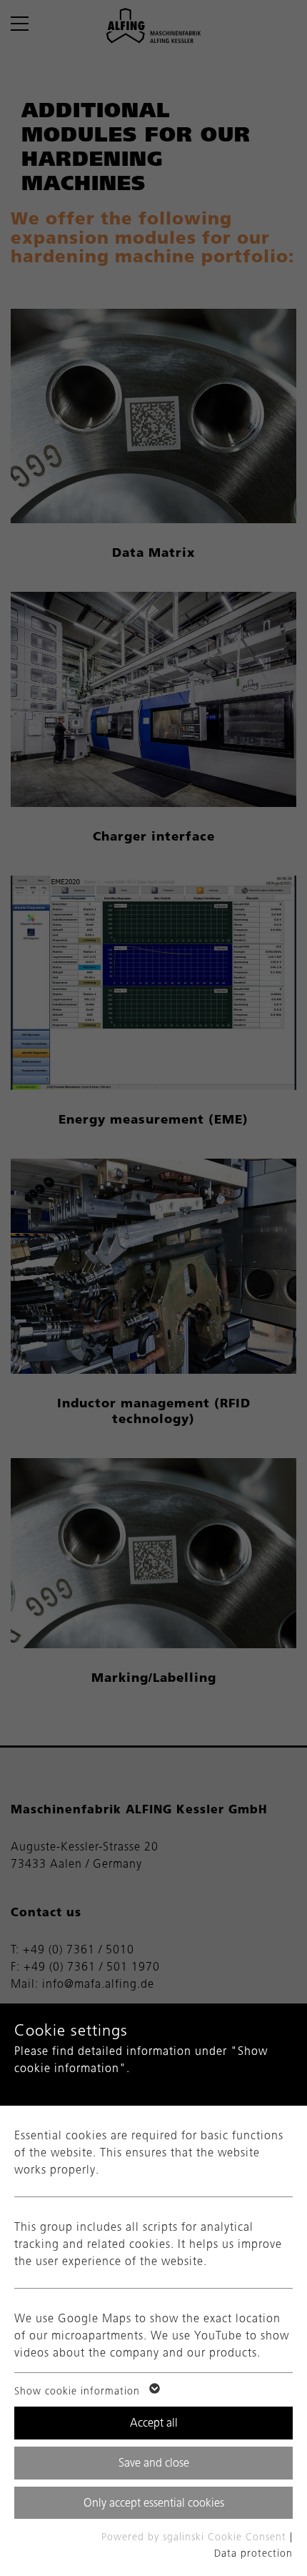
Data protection (253, 2553)
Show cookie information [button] (79, 2391)
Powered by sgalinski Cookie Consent (196, 2537)
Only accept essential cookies (154, 2503)
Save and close (154, 2463)
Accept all (154, 2423)
